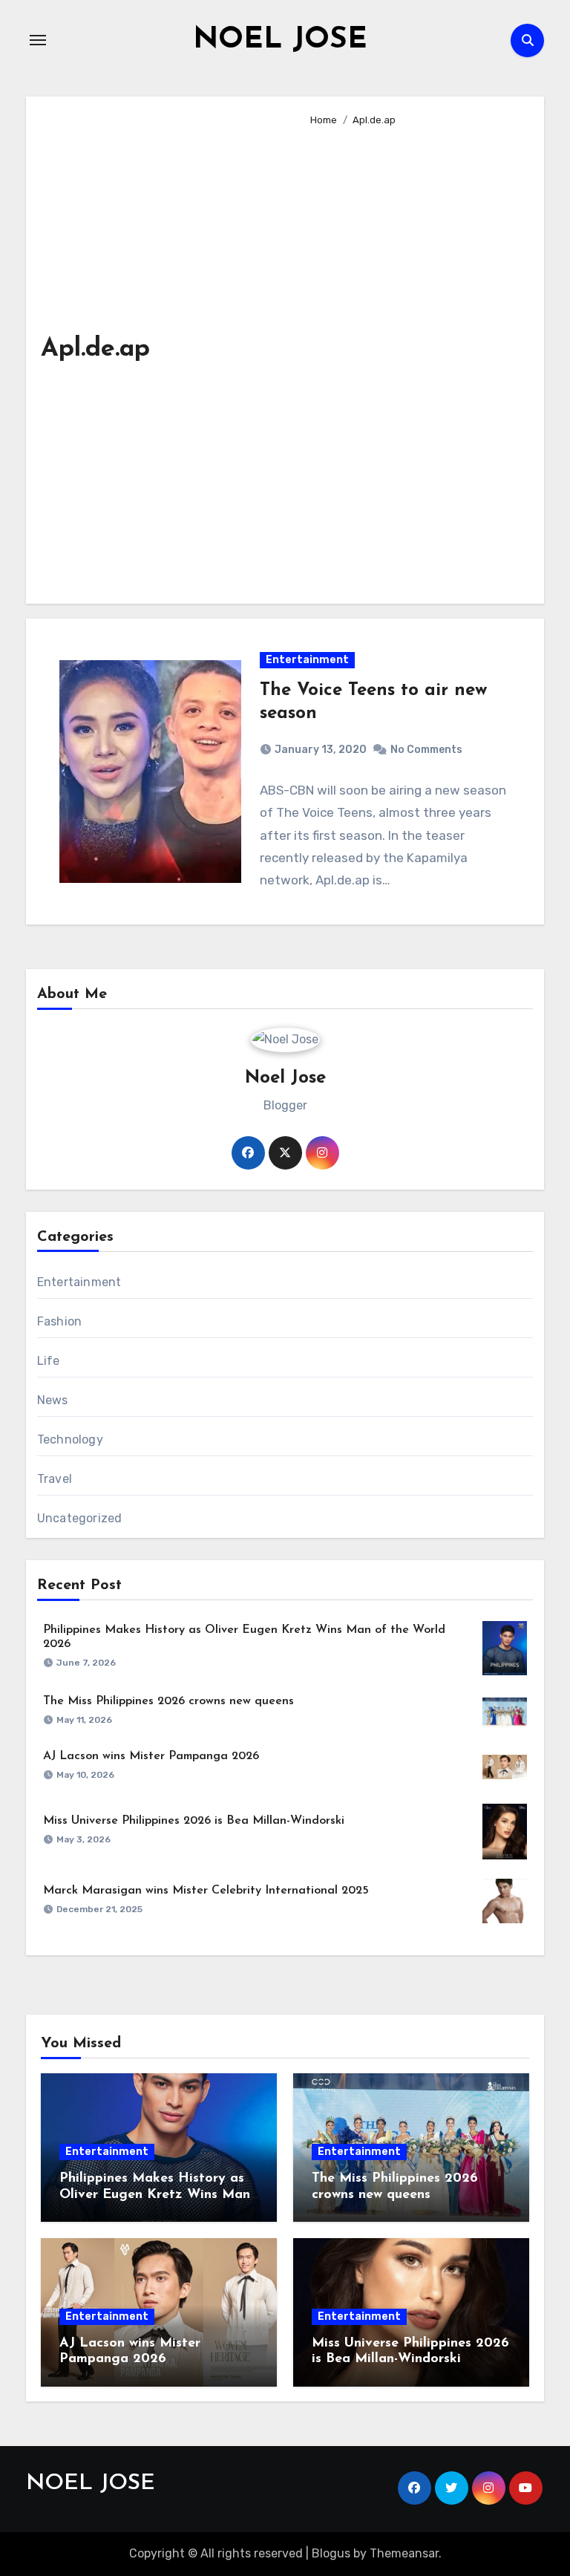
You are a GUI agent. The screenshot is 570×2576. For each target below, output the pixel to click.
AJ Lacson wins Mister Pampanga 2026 (151, 1756)
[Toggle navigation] (38, 40)
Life (49, 1361)
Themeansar (404, 2553)
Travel (55, 1479)
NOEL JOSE (280, 40)
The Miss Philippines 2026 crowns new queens (168, 1701)
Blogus (331, 2553)
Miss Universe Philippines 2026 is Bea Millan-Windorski (194, 1821)
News (53, 1400)
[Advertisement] (416, 359)
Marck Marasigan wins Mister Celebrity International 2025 (206, 1891)
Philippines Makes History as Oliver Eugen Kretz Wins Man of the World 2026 (155, 2195)
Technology (70, 1439)
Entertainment (307, 660)
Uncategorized (80, 1518)
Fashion (59, 1321)
